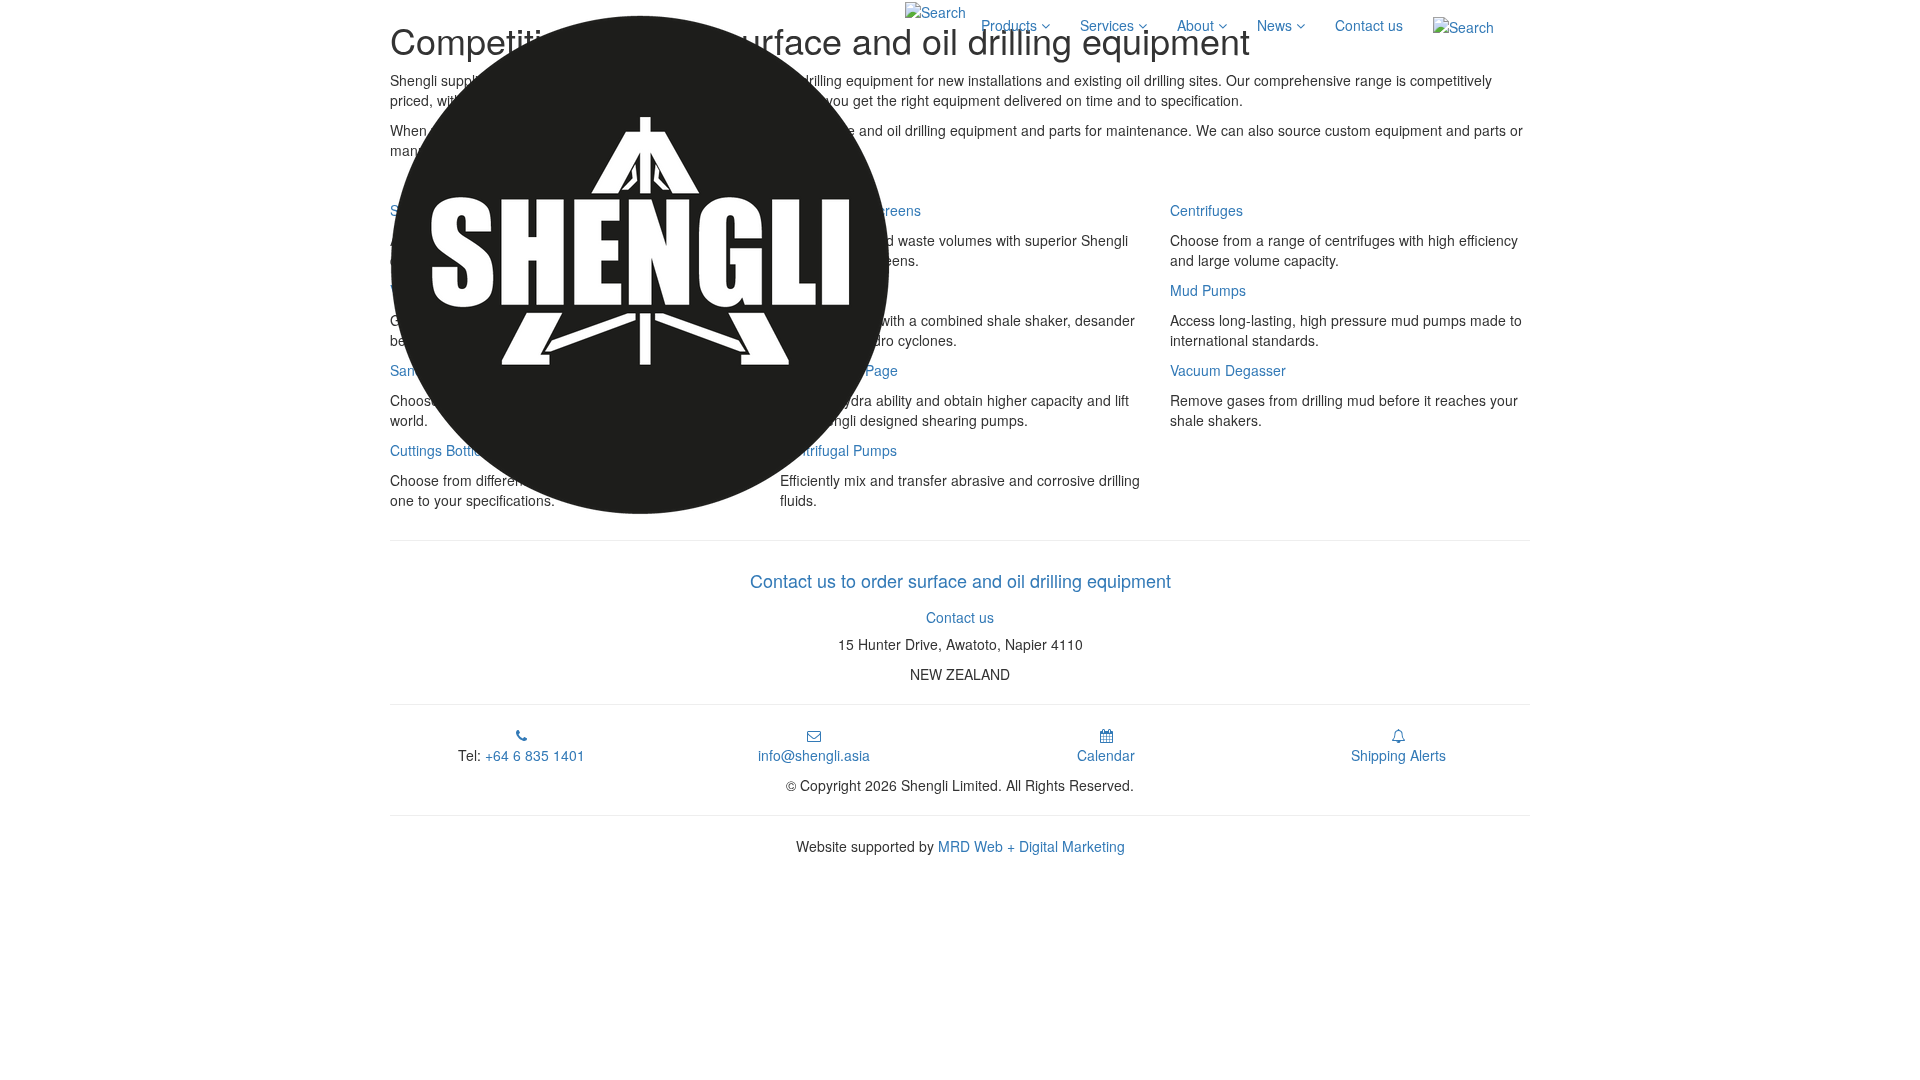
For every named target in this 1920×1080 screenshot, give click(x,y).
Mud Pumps (1208, 290)
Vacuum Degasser (1228, 370)
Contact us (1369, 25)
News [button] (1276, 25)
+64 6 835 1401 (535, 755)
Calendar (1106, 755)
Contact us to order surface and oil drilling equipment (960, 580)
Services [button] (1109, 25)
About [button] (1197, 25)
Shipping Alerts (1398, 755)
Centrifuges (1206, 210)
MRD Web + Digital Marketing (1031, 846)
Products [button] (1011, 25)
